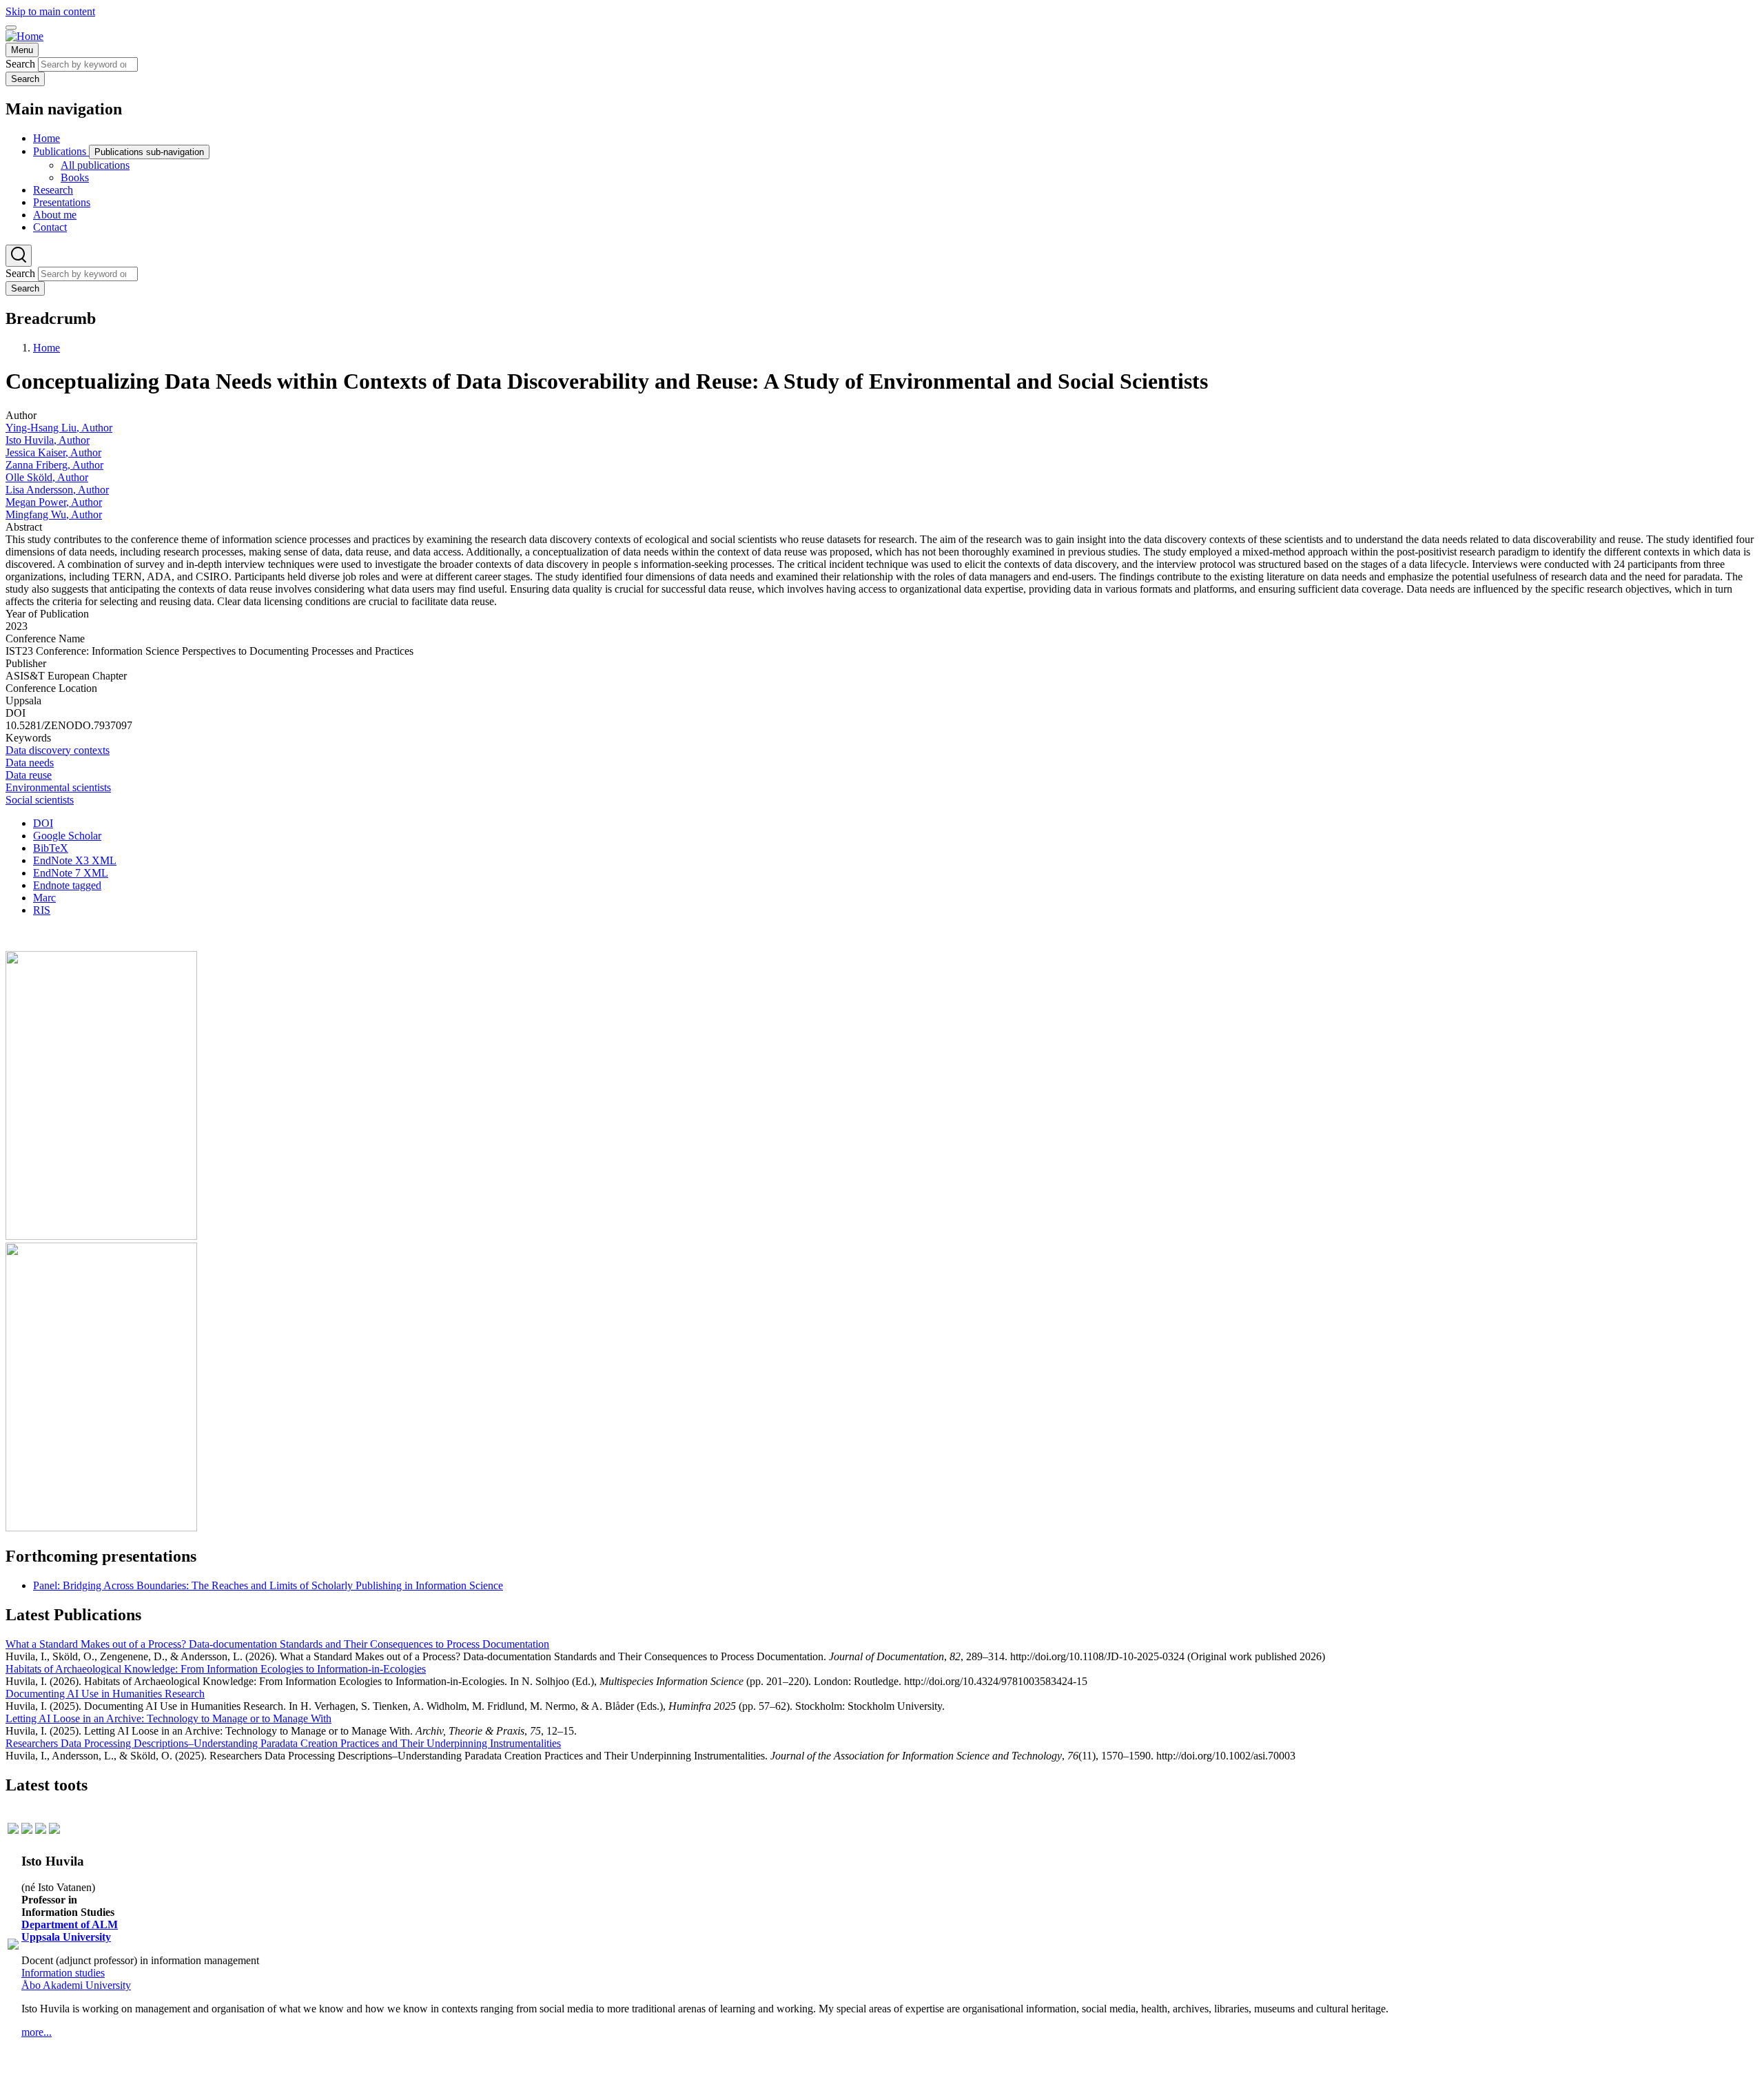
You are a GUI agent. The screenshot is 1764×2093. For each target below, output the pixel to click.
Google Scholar (67, 836)
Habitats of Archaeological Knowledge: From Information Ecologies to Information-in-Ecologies (216, 1669)
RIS (42, 910)
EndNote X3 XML (75, 860)
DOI (43, 823)
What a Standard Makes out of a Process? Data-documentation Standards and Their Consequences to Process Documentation (277, 1644)
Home (47, 348)
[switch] (11, 28)
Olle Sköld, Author (47, 477)
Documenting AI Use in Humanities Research (105, 1694)
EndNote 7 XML (71, 873)
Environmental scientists (58, 787)
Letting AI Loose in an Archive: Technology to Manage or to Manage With (168, 1718)
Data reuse (29, 775)
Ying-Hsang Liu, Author (59, 428)
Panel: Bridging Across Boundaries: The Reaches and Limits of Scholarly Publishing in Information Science (268, 1585)
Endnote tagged (67, 885)
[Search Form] (19, 256)
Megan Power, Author (54, 502)
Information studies (63, 1973)
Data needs (30, 763)
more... (37, 2032)
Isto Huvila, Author (48, 440)
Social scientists (40, 800)
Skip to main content (50, 11)
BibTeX (51, 848)
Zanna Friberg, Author (54, 465)
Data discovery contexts (58, 750)
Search (20, 64)
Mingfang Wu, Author (54, 514)
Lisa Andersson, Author (57, 490)
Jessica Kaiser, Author (53, 452)
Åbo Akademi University (76, 1985)
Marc (44, 898)
